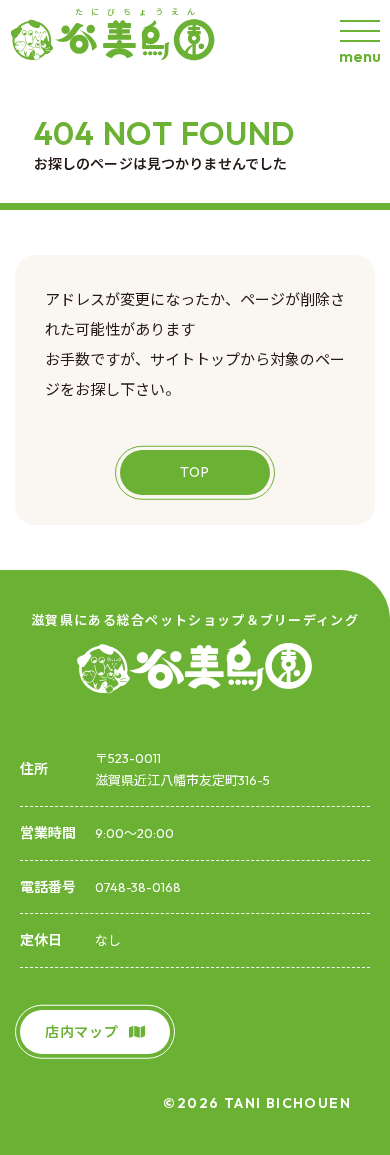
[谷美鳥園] (120, 39)
